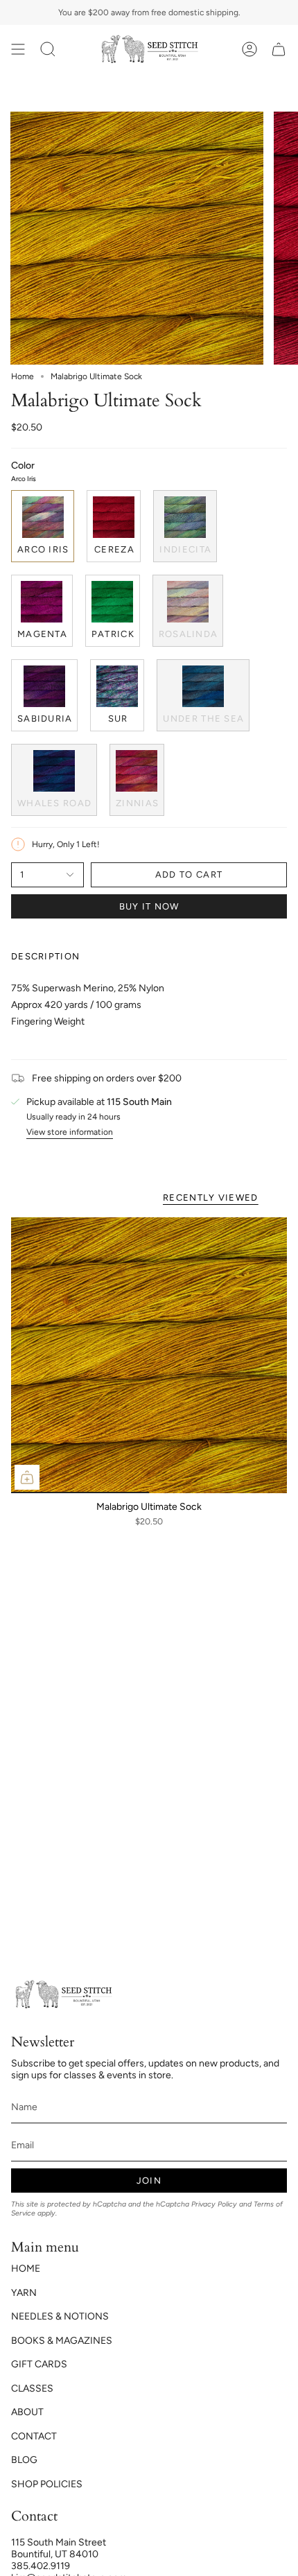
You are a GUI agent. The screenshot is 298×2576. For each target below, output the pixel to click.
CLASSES (32, 2388)
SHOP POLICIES (47, 2484)
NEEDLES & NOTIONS (60, 2316)
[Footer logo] (63, 1995)
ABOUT (27, 2412)
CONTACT (34, 2436)
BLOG (24, 2460)
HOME (26, 2269)
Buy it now (149, 906)
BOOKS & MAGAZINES (62, 2341)
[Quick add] (27, 1477)
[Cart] (279, 50)
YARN (24, 2293)
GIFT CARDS (39, 2364)
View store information (70, 1132)
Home (23, 376)
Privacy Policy (214, 2204)
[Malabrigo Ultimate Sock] (149, 1355)
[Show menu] (18, 50)
